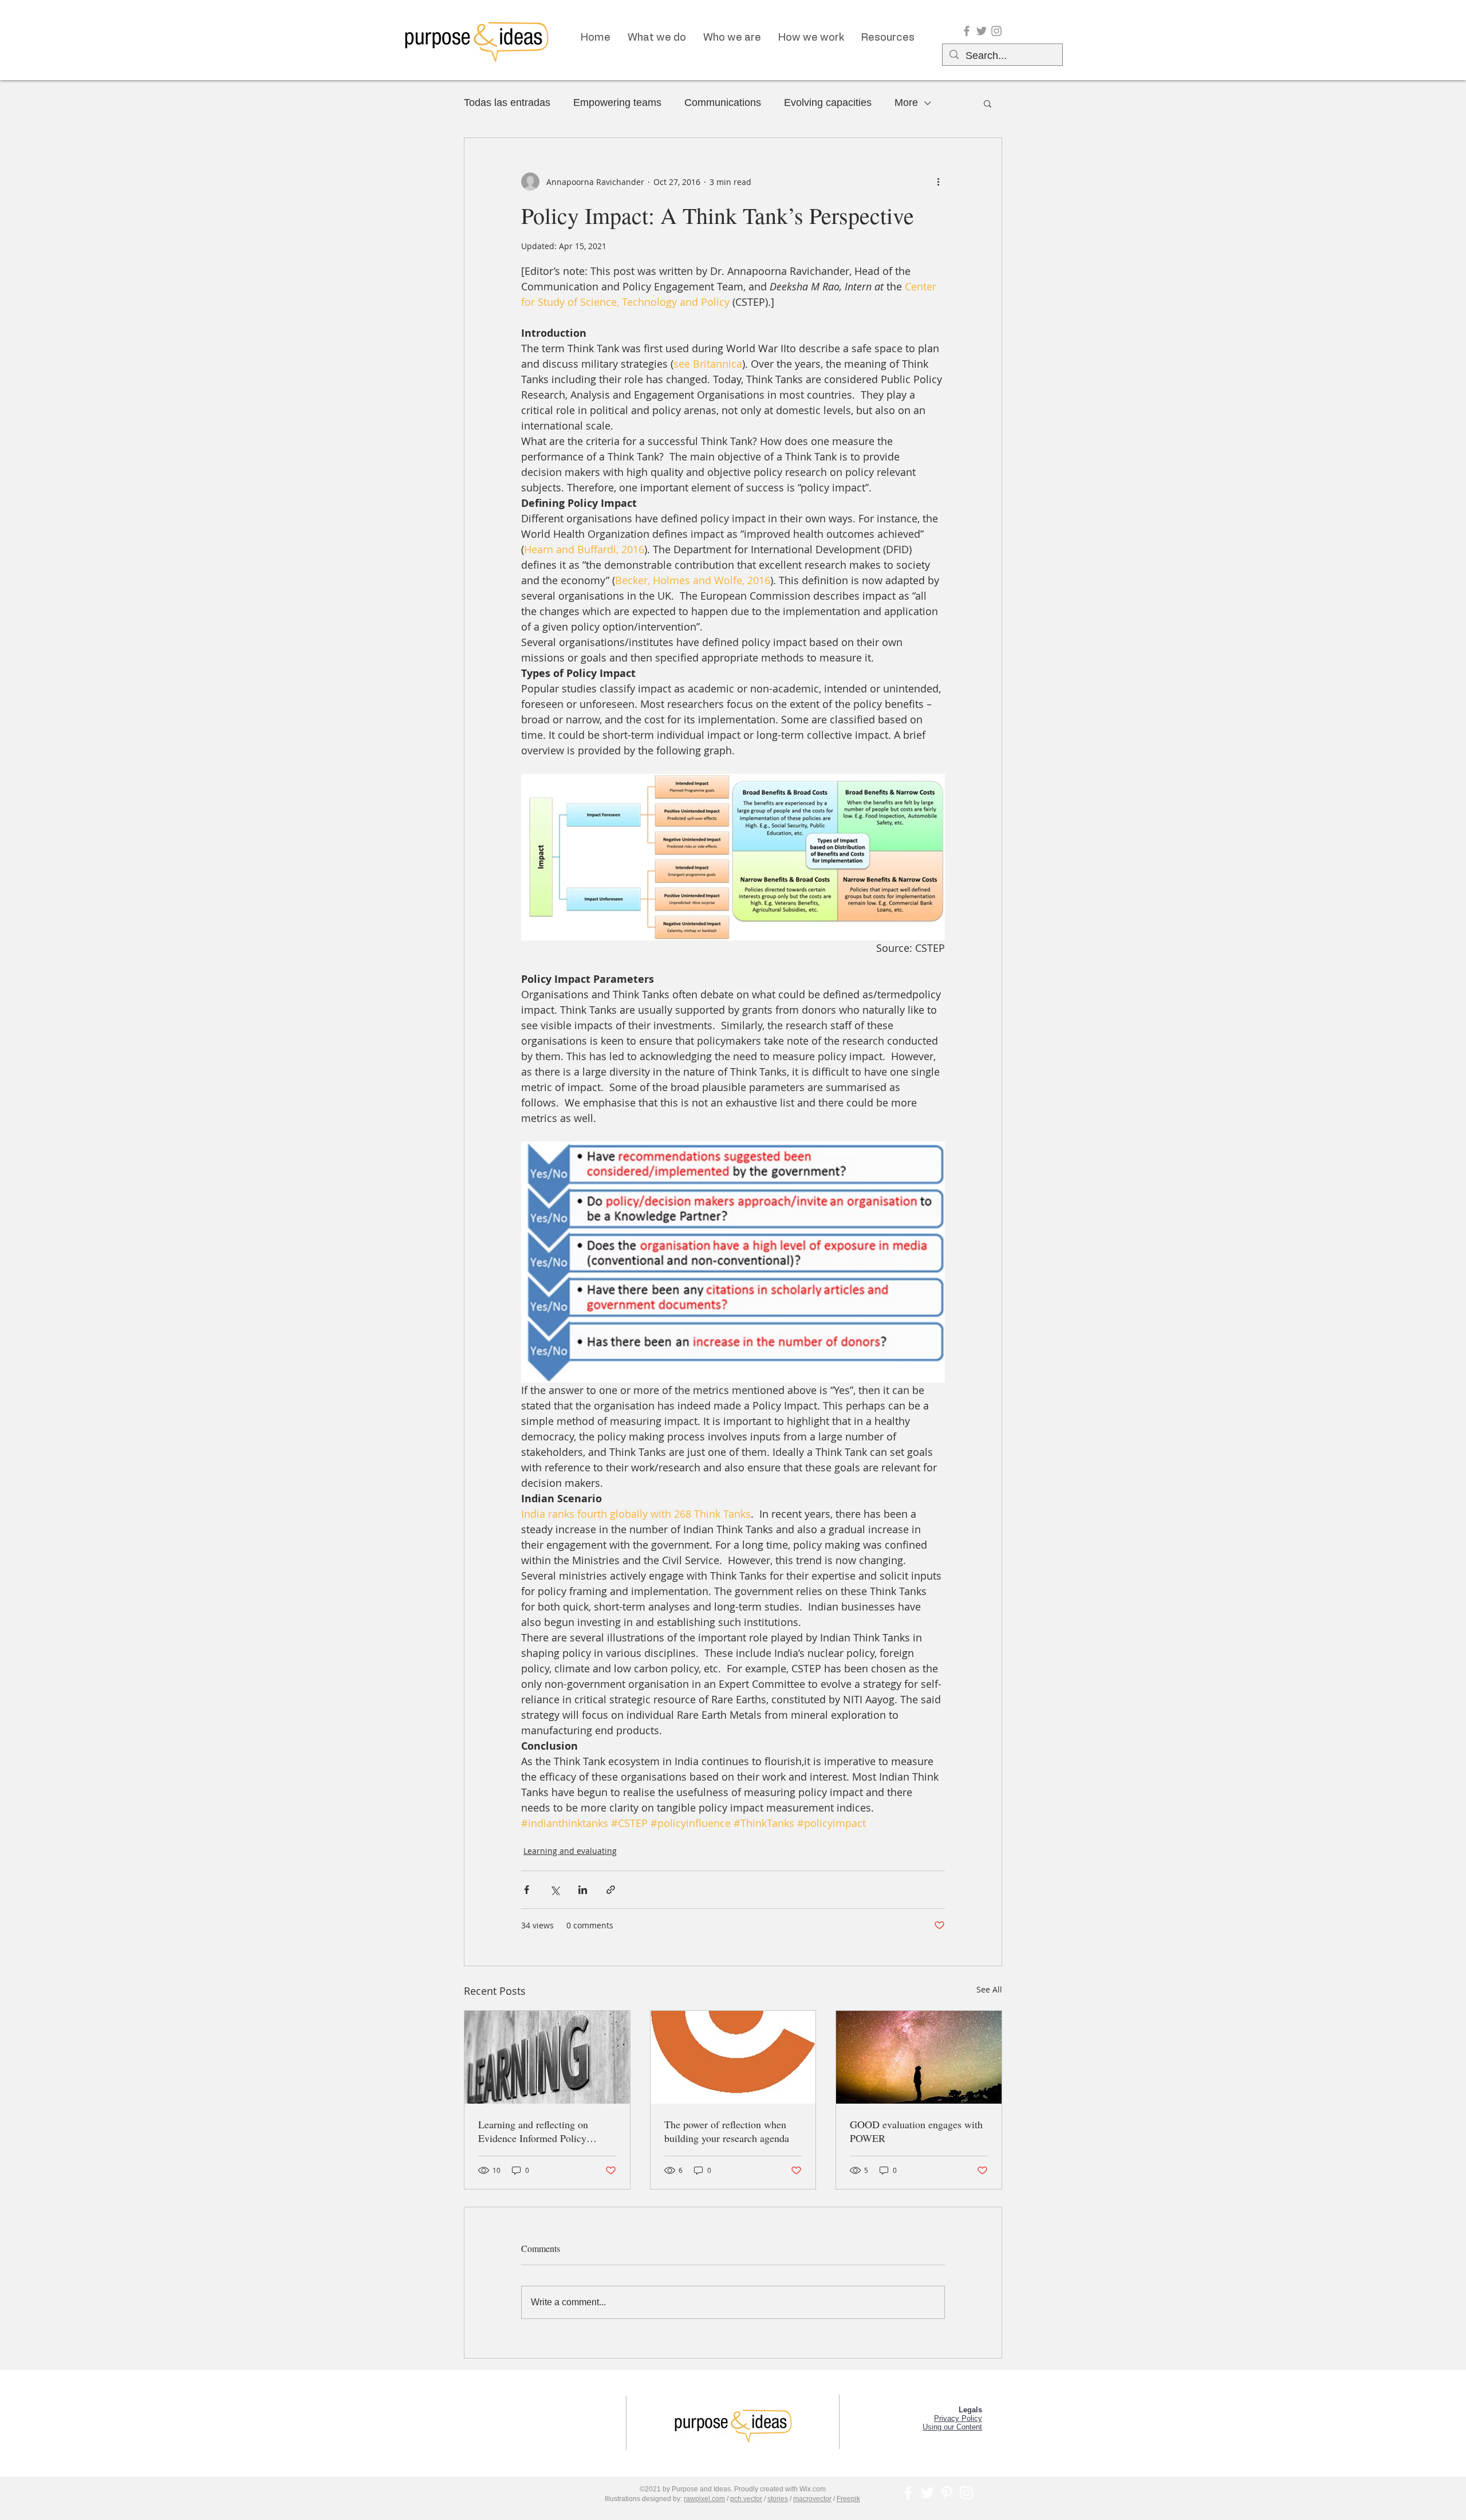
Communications (723, 103)
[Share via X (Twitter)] (555, 1890)
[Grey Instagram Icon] (996, 31)
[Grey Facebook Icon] (967, 31)
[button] (988, 103)
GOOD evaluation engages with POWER (916, 2131)
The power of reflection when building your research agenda (727, 2131)
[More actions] (938, 182)
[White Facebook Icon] (908, 2493)
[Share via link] (611, 1890)
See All (989, 1989)
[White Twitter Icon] (927, 2493)
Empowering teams (617, 103)
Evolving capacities (828, 103)
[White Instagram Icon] (966, 2493)
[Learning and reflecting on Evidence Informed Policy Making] (547, 2057)
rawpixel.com (704, 2499)
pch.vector (746, 2499)
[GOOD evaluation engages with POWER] (919, 2057)
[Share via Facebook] (527, 1890)
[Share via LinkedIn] (583, 1890)
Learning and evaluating (570, 1851)
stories (778, 2499)
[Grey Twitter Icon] (982, 31)
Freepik (848, 2499)
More (906, 103)
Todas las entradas (507, 103)
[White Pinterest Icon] (947, 2493)
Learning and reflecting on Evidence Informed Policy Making (533, 2131)
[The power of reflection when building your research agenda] (733, 2057)
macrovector (812, 2499)
